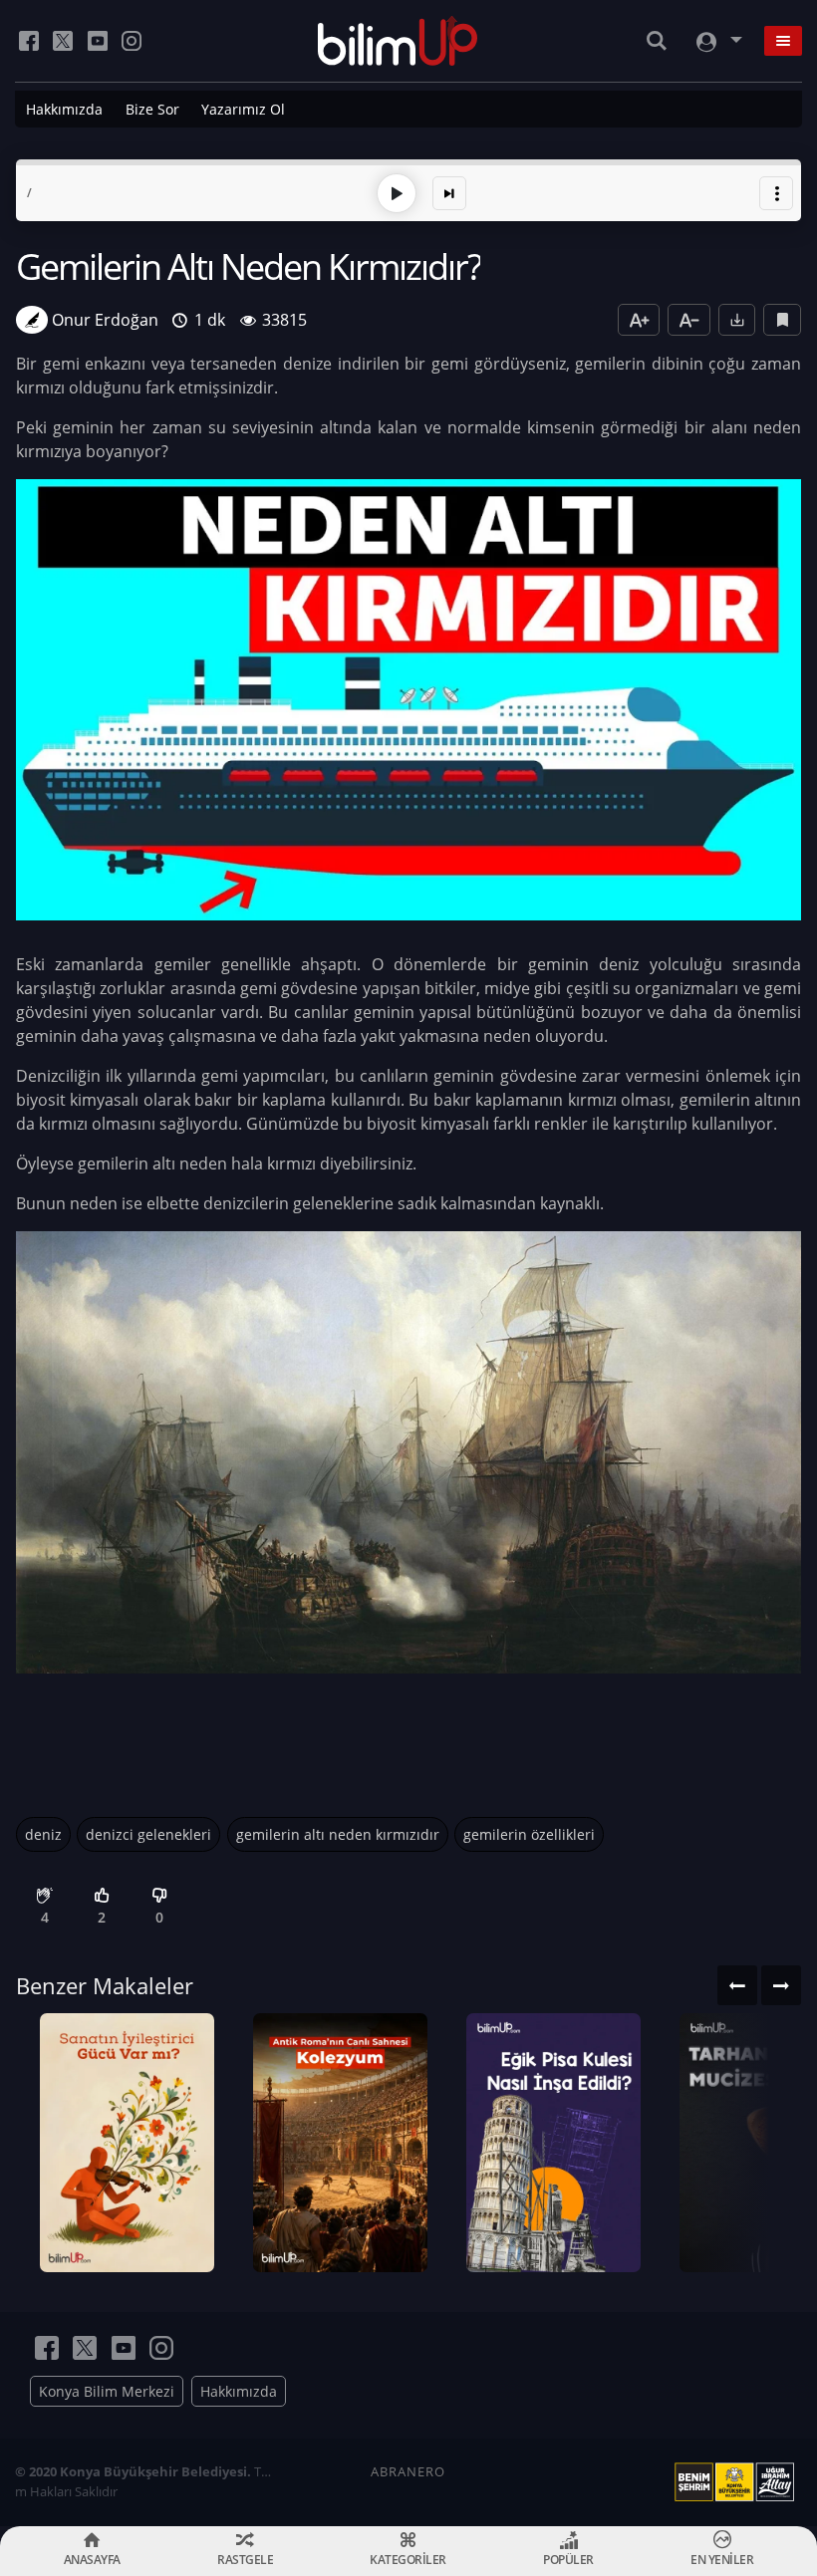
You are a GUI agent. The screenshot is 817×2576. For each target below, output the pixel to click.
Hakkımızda (64, 109)
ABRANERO (408, 2471)
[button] (776, 193)
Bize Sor (152, 109)
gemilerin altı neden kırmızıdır (338, 1834)
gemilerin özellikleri (529, 1834)
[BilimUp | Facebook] (29, 41)
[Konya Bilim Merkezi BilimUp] (398, 41)
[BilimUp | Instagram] (132, 41)
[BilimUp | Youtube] (98, 41)
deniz (43, 1834)
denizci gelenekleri (148, 1834)
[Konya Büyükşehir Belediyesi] (738, 2482)
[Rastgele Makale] (449, 193)
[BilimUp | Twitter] (63, 41)
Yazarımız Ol (243, 109)
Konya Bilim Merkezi (107, 2391)
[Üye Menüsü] (717, 41)
